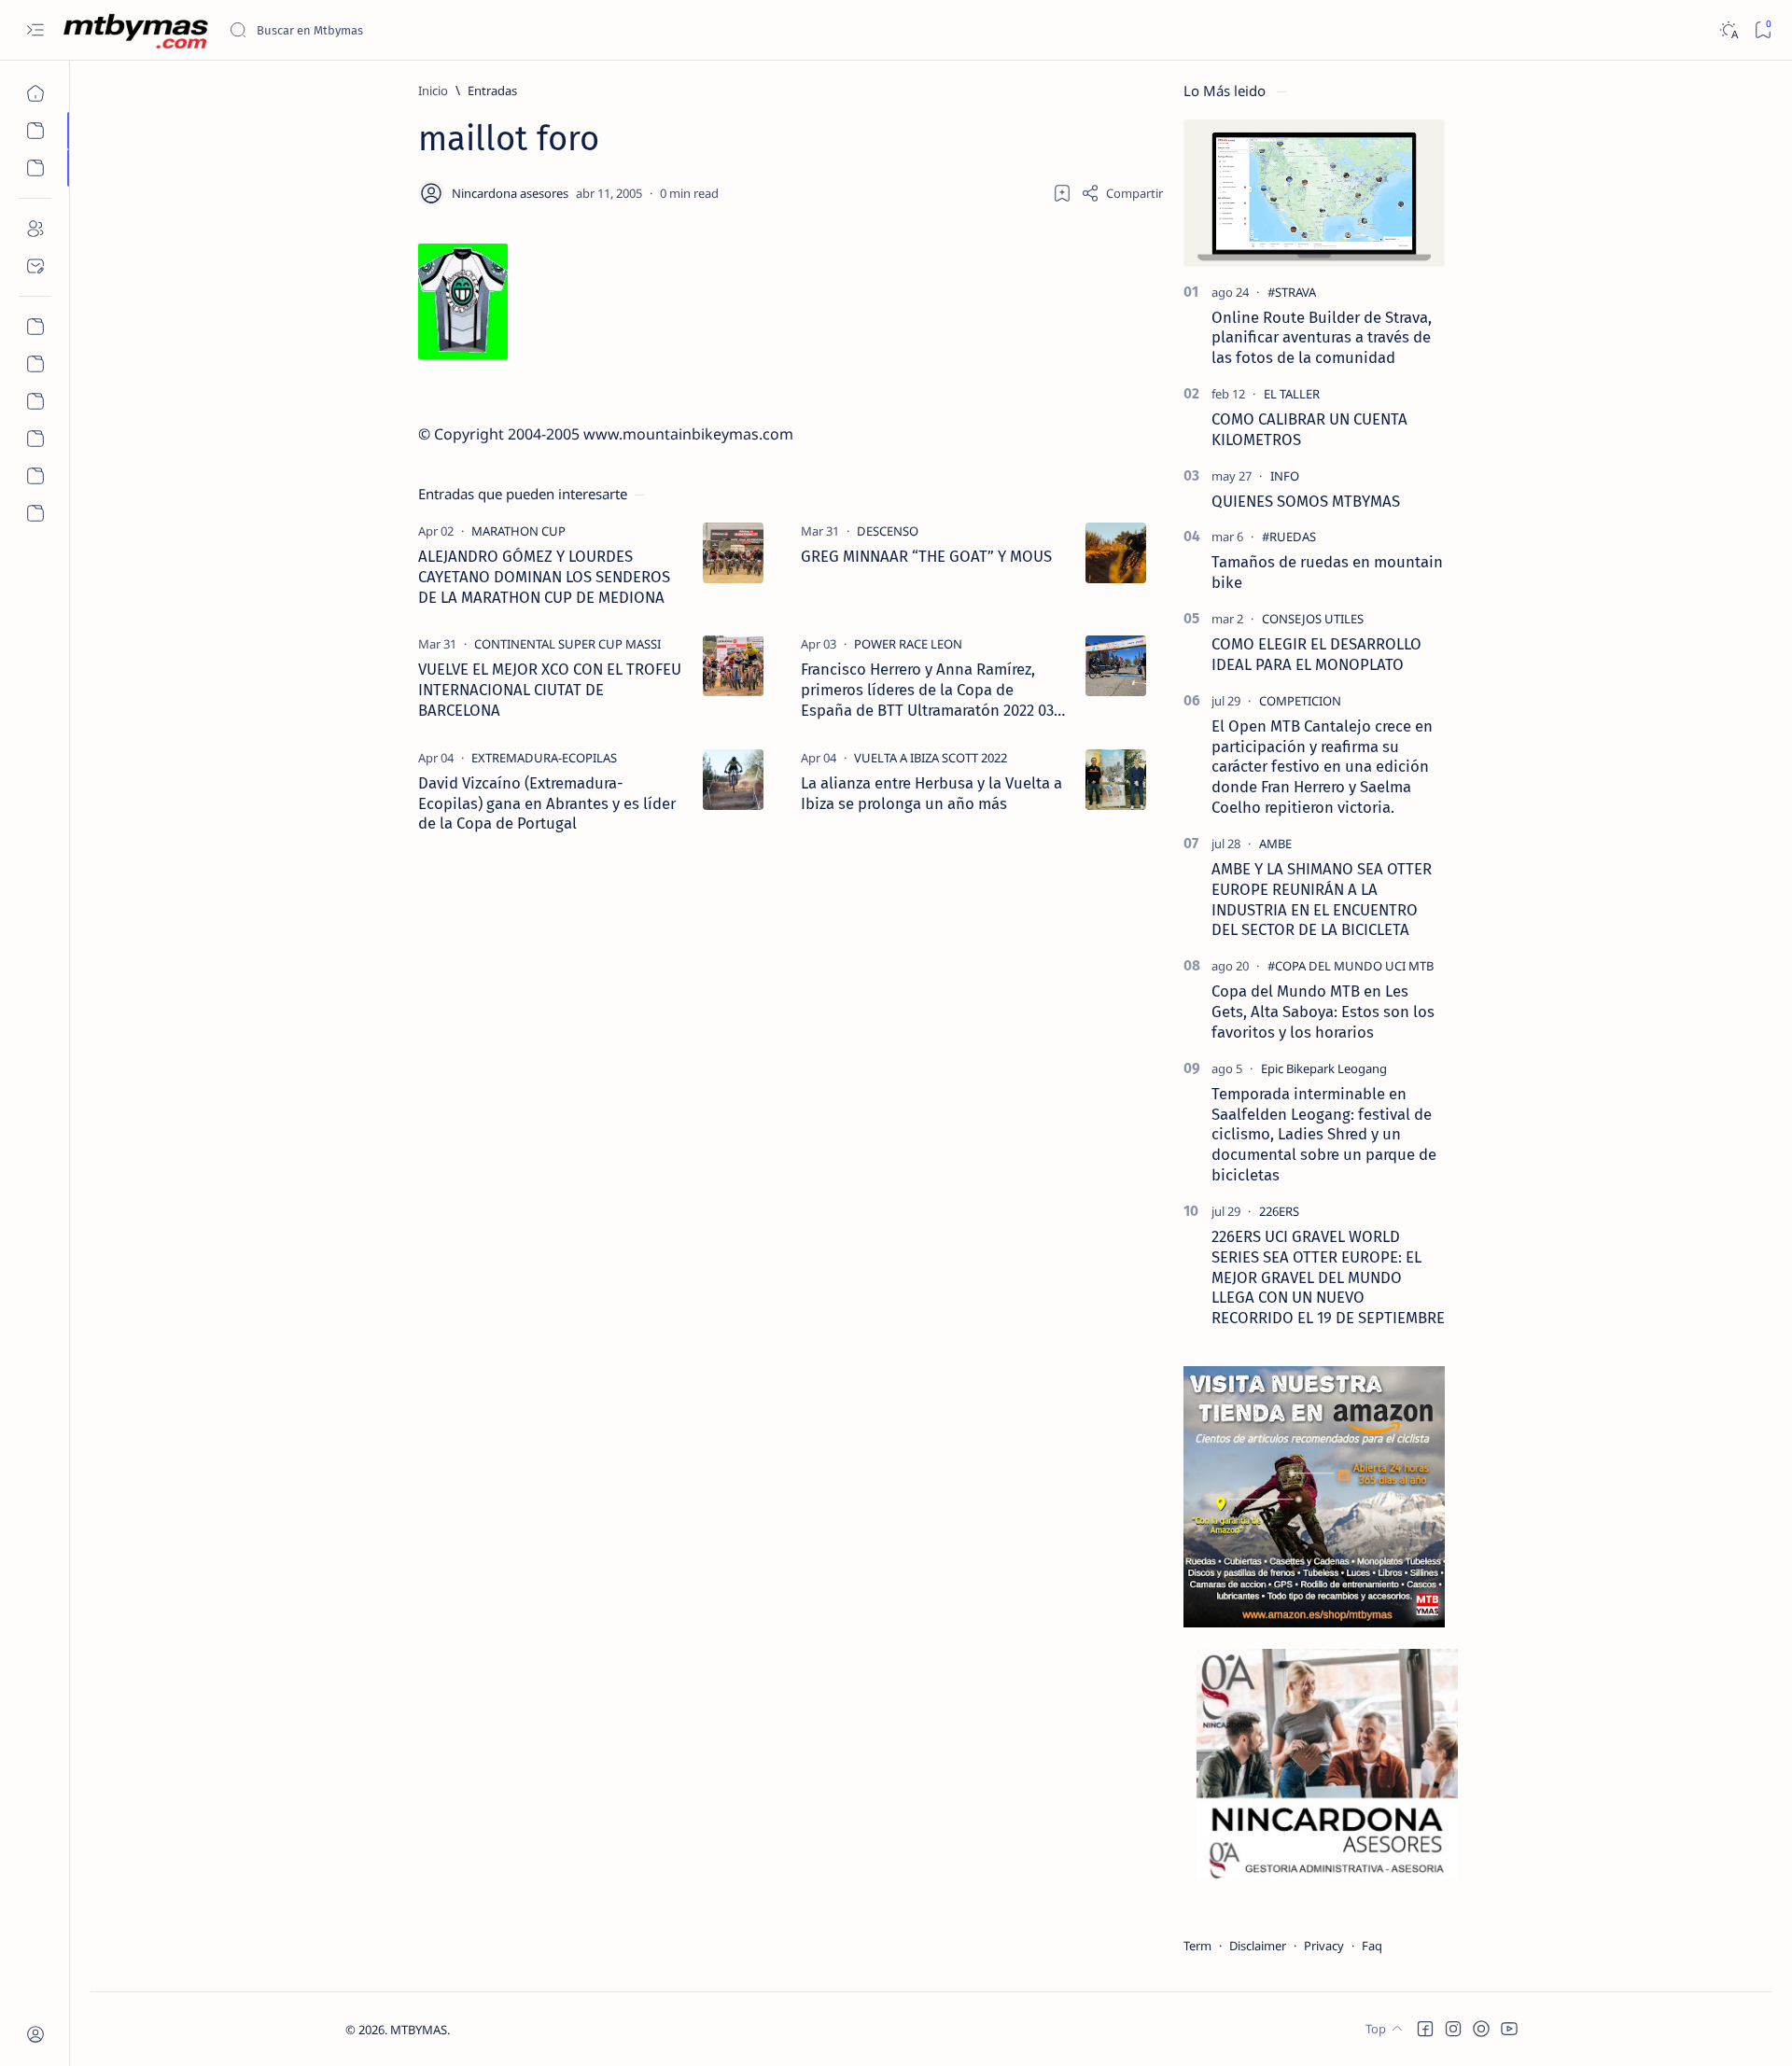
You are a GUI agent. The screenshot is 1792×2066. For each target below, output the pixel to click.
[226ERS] (1279, 1211)
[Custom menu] (35, 327)
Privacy (1324, 1946)
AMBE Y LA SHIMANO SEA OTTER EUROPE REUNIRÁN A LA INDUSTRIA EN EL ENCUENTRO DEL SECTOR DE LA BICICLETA (1322, 899)
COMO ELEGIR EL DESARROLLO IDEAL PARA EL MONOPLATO (1316, 654)
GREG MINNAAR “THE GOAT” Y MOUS (926, 556)
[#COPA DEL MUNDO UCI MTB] (1351, 966)
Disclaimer (1258, 1946)
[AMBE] (1275, 844)
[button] (1425, 2029)
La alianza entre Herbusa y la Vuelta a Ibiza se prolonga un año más (931, 793)
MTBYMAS (419, 2030)
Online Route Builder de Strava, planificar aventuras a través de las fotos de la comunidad (1322, 338)
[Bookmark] (1763, 30)
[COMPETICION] (1300, 701)
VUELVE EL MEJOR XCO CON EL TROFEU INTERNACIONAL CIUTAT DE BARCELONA (550, 690)
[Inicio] (35, 93)
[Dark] (1728, 30)
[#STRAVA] (1292, 292)
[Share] (1122, 193)
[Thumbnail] (733, 553)
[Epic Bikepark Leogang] (1324, 1068)
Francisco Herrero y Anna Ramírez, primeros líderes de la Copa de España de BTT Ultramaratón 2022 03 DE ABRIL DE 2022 (927, 690)
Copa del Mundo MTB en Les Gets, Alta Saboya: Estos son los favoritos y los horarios (1323, 1012)
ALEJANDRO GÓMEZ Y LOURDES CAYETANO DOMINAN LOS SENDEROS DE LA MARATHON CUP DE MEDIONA (544, 577)
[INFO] (1285, 476)
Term (1197, 1946)
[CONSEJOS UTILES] (1313, 619)
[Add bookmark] (1062, 193)
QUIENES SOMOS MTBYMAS (1306, 501)
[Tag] (518, 531)
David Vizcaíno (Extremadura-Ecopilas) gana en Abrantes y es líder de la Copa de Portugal (547, 803)
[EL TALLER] (1292, 394)
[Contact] (35, 266)
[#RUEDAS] (1289, 537)
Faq (1372, 1946)
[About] (35, 229)
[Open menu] (35, 30)
